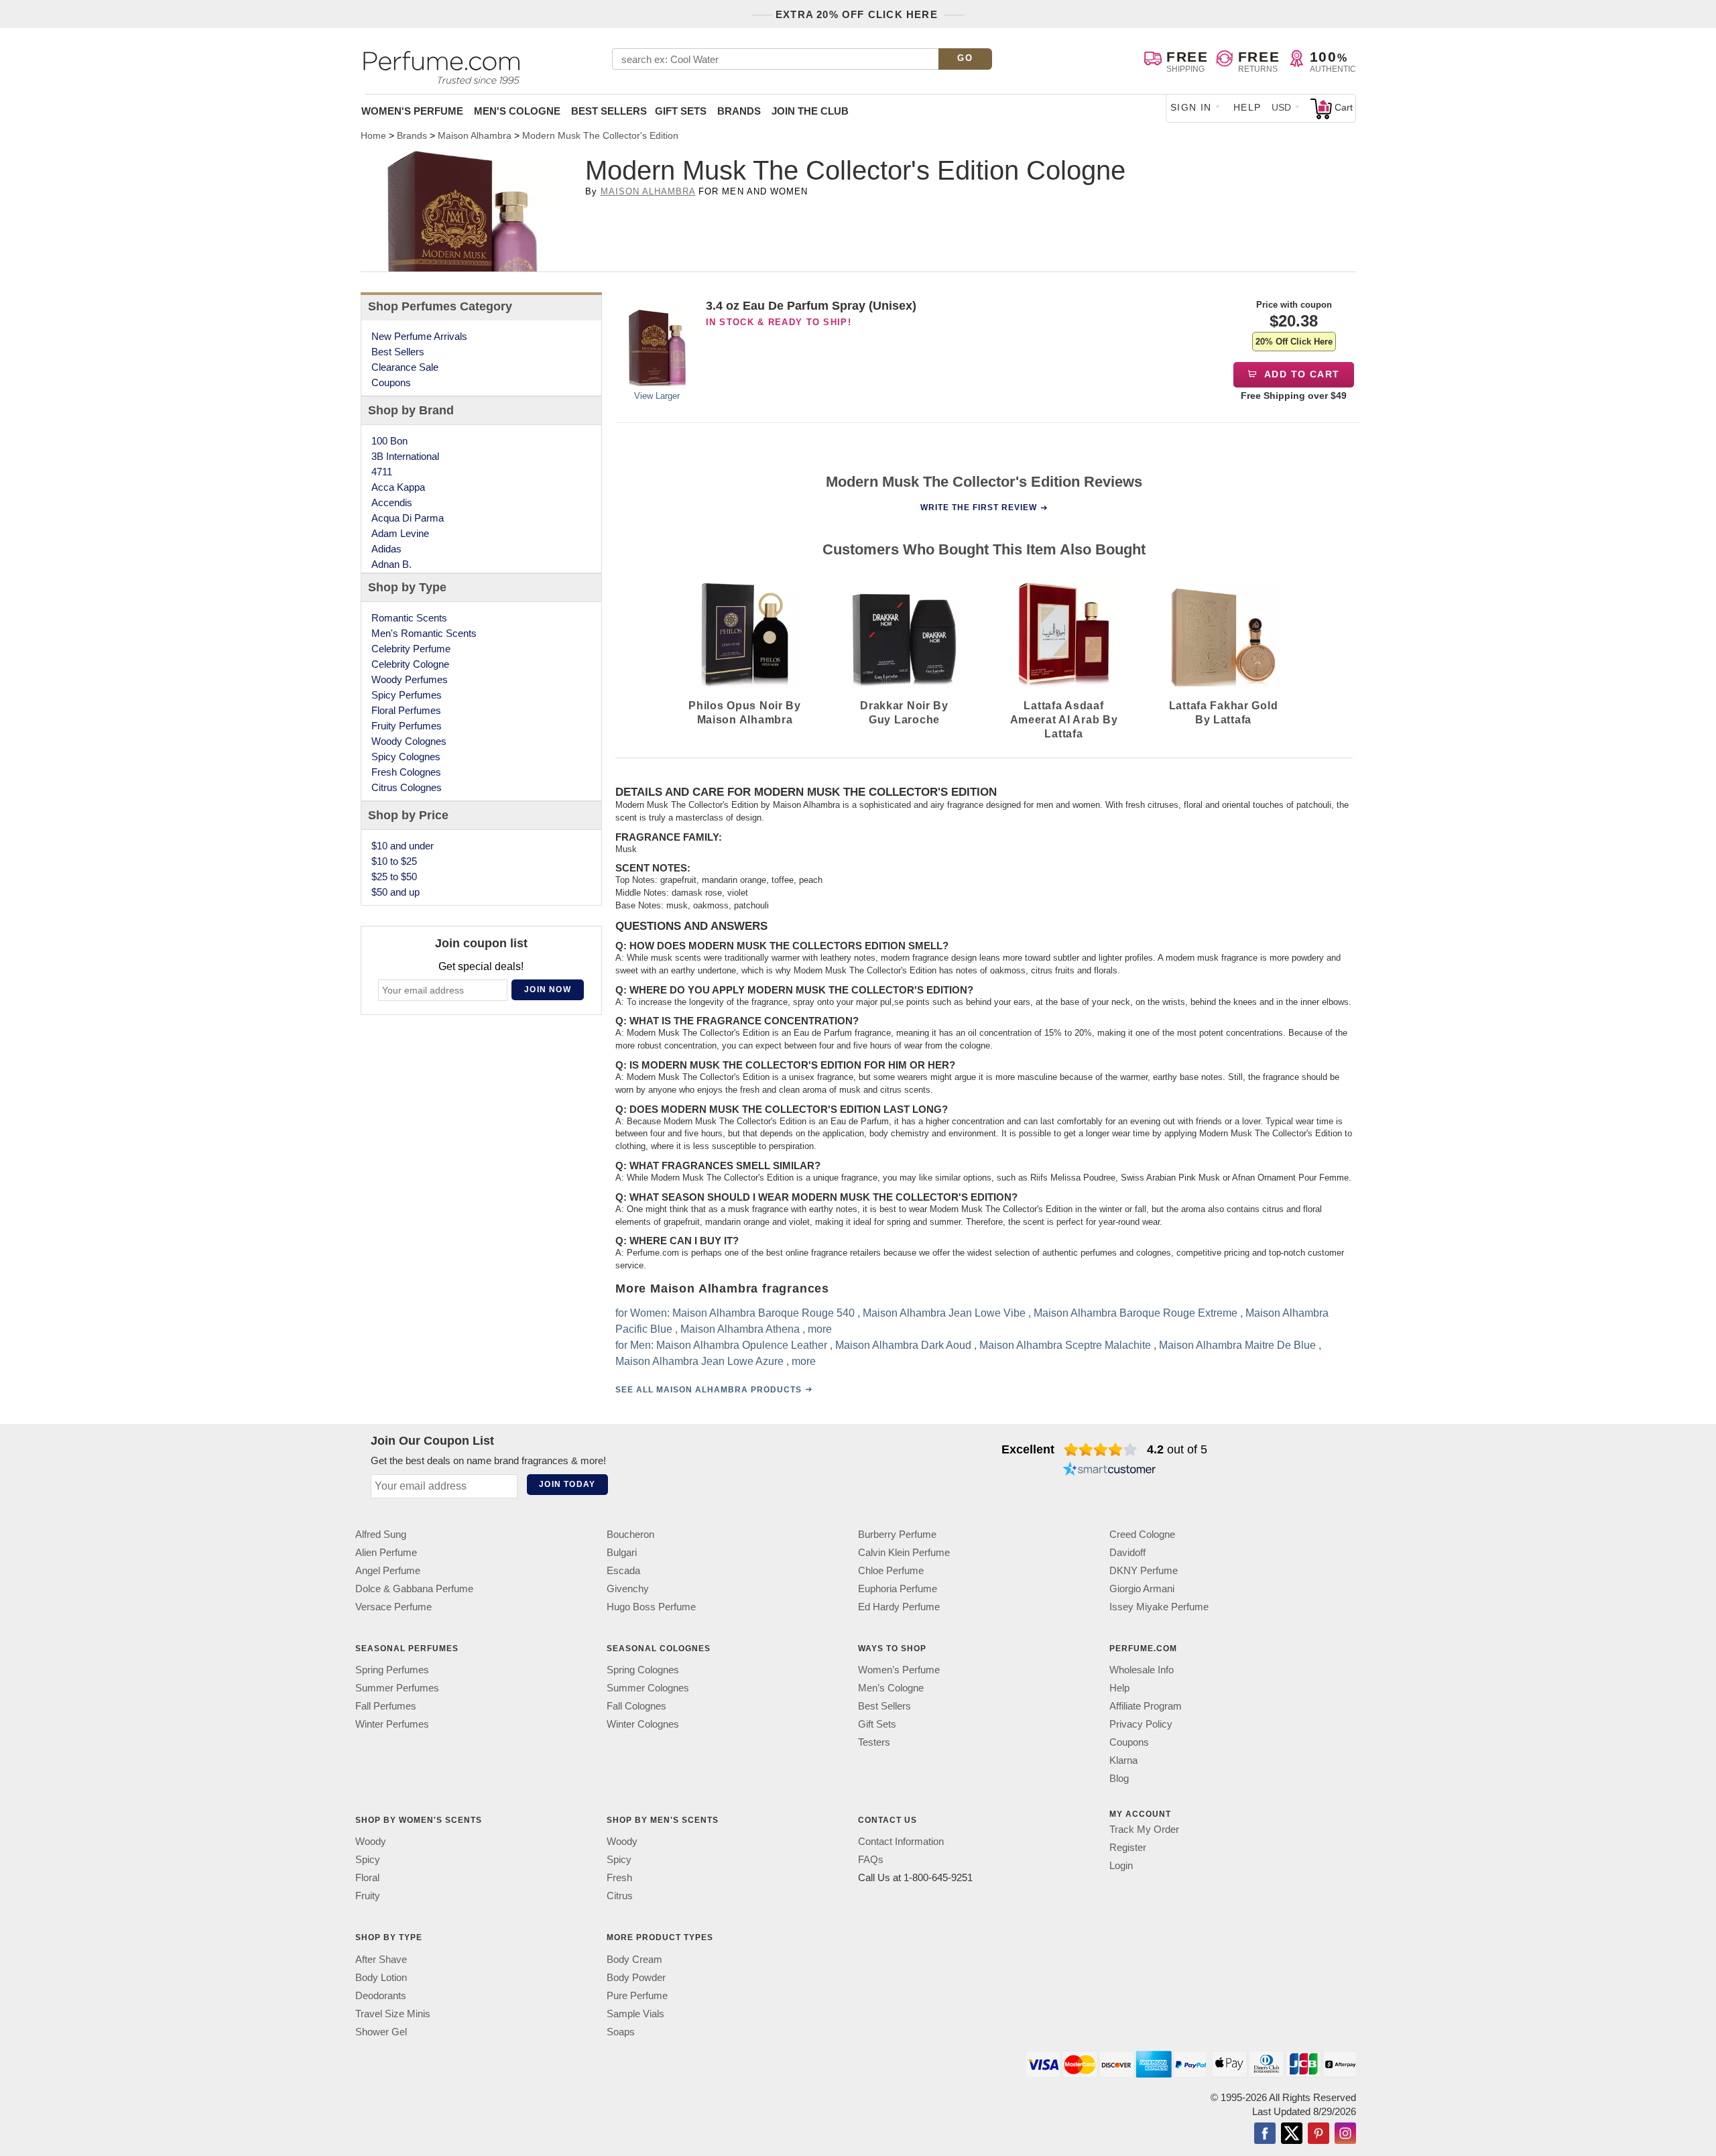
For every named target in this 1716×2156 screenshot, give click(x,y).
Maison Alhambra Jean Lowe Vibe (944, 1313)
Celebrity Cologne (410, 664)
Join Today (567, 1484)
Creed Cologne (1142, 1534)
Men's (517, 111)
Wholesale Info (1142, 1670)
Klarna (1123, 1760)
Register (1128, 1847)
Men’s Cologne (891, 1688)
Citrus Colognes (407, 787)
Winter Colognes (643, 1724)
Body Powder (636, 1977)
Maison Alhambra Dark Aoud (903, 1345)
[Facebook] (1265, 2134)
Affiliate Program (1146, 1706)
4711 (382, 472)
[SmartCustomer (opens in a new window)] (1109, 1471)
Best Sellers (609, 111)
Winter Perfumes (392, 1724)
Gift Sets (681, 111)
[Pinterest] (1319, 2134)
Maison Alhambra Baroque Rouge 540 (763, 1313)
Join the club (810, 111)
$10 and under (403, 846)
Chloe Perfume (891, 1570)
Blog (1119, 1778)
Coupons (391, 382)
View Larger (657, 396)
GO (965, 58)
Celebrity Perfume (411, 649)
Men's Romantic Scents (424, 633)
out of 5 (1177, 1449)
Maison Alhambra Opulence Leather (742, 1345)
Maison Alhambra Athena (740, 1329)
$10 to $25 (394, 861)
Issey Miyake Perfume (1159, 1607)
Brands (739, 111)
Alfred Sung (381, 1534)
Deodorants (381, 1995)
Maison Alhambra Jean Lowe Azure (699, 1361)
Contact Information (901, 1841)
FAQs (871, 1859)
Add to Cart (1301, 374)
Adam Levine (400, 533)
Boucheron (630, 1534)
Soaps (621, 2031)
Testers (874, 1742)
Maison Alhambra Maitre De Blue (1237, 1345)
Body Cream (634, 1959)
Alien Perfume (386, 1552)
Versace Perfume (393, 1607)
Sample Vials (635, 2013)
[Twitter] (1292, 2134)
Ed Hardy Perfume (899, 1607)
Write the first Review (979, 507)
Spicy (368, 1859)
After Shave (381, 1959)
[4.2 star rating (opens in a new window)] (1101, 1449)
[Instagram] (1345, 2134)
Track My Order (1144, 1829)
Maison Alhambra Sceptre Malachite (1065, 1345)
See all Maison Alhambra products (709, 1390)
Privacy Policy (1141, 1724)
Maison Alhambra (648, 191)
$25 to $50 (394, 877)
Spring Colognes (643, 1670)
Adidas (386, 549)
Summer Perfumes (397, 1688)
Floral (367, 1877)
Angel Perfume (388, 1570)
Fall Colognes (636, 1706)
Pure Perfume (637, 1995)
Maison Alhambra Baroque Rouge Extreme (1136, 1313)
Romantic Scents (409, 618)
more (820, 1329)
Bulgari (622, 1552)
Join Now (548, 990)
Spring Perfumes (392, 1670)
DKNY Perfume (1144, 1570)
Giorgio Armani (1142, 1589)
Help (1247, 107)
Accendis (392, 502)
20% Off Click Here (1294, 342)
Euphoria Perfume (898, 1589)
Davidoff (1127, 1552)
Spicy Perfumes (407, 695)
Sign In (1191, 107)
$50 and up (395, 892)
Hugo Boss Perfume (651, 1607)
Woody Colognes (409, 741)
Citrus (620, 1896)
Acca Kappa (398, 487)
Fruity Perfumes (407, 726)
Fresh (619, 1877)
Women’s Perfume (899, 1670)
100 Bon (389, 441)
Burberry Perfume (897, 1534)
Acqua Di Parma (408, 518)
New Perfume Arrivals (419, 336)
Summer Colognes (648, 1688)
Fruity (368, 1896)
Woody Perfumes (410, 679)
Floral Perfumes (406, 710)
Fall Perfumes (386, 1706)
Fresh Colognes (406, 772)
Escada (623, 1570)
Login (1121, 1865)
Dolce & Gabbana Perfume (414, 1589)
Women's (412, 111)
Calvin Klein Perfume (904, 1552)
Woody (371, 1841)
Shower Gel (381, 2031)
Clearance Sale (405, 367)
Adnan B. (391, 564)
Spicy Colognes (406, 757)
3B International (405, 456)
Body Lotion (381, 1977)
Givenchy (628, 1589)
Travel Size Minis (393, 2013)
